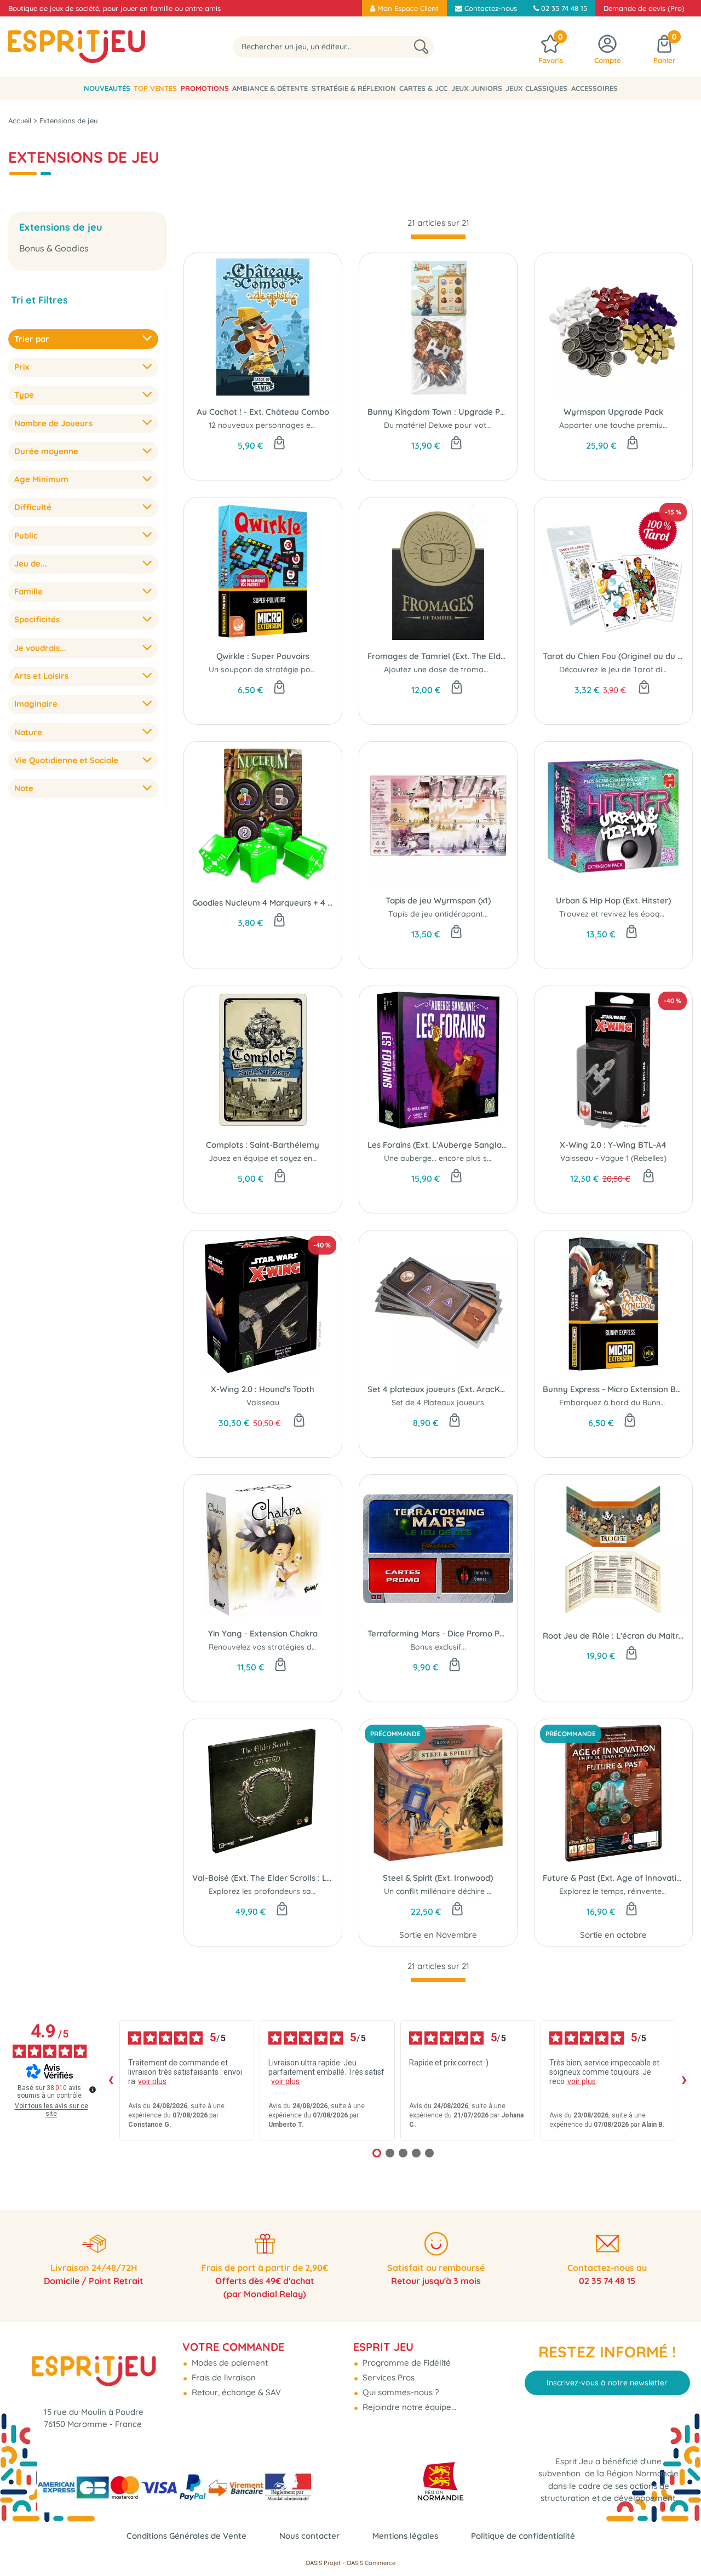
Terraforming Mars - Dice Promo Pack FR (438, 1633)
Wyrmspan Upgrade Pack (613, 412)
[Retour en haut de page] (679, 2543)
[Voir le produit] (280, 1665)
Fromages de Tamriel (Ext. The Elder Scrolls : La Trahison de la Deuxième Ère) (438, 656)
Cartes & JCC (423, 88)
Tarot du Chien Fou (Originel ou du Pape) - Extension (613, 656)
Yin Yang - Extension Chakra (263, 1633)
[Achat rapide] (279, 444)
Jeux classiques (536, 88)
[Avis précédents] (111, 2080)
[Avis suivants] (684, 2080)
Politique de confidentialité (523, 2536)
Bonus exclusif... (438, 1647)
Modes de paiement (229, 2363)
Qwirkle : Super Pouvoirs (263, 656)
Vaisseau (263, 1403)
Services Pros (387, 2377)
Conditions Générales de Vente (186, 2536)
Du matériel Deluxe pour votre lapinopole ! (461, 425)
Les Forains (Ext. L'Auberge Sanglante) (438, 1145)
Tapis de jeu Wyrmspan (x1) (438, 900)
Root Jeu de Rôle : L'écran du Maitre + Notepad (613, 1636)
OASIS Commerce (371, 2563)
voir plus (152, 2081)
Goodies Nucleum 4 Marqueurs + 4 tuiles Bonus (263, 903)
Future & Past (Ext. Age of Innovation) (613, 1878)
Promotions (205, 88)
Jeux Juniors (477, 88)
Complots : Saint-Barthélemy (263, 1145)
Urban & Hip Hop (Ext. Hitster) (613, 900)
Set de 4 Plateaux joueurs (438, 1403)
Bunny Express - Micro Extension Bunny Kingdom (613, 1389)
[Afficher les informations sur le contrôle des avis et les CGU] (93, 2090)
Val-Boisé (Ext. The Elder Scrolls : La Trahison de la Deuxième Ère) (263, 1878)
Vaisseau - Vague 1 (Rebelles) (613, 1158)
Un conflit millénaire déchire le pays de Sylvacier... (474, 1891)
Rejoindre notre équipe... (408, 2407)
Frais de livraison (223, 2377)
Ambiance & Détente (270, 88)
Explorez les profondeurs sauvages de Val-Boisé (297, 1891)
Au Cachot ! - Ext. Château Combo (263, 412)
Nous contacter (309, 2536)
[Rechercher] (421, 47)
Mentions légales (405, 2536)
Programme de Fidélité (406, 2363)
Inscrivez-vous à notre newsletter (607, 2383)
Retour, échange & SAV (235, 2392)
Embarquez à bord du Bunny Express (627, 1403)
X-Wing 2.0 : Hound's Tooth (263, 1389)
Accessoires (594, 88)
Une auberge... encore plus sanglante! (452, 1158)
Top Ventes (155, 88)
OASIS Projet (323, 2563)
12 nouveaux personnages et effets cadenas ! (291, 425)
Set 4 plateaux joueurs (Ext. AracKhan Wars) (438, 1389)
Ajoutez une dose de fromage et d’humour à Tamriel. (481, 669)
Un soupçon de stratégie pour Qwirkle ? (281, 669)
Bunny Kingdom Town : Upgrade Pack (438, 412)
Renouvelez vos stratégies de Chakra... (279, 1647)
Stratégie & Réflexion (354, 88)
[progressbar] (438, 237)
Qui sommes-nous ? (400, 2392)
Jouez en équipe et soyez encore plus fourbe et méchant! (313, 1158)
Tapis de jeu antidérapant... (438, 914)
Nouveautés (107, 88)
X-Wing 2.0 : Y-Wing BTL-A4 (613, 1145)
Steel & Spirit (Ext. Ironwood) (438, 1878)
